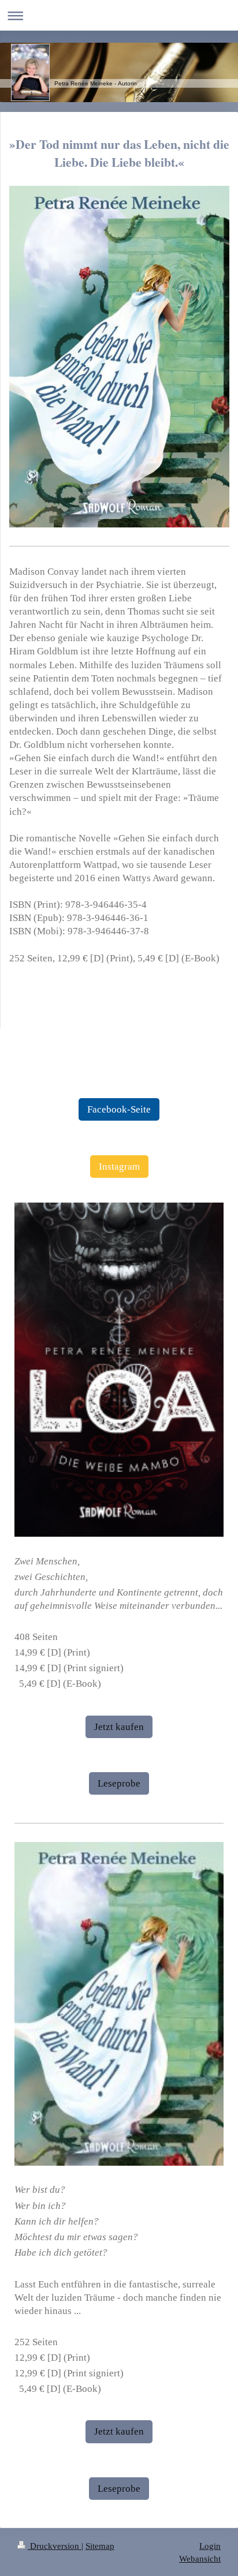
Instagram (119, 1167)
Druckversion (55, 2546)
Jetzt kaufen (119, 1727)
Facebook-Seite (119, 1109)
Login (210, 2546)
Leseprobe (119, 1783)
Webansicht (200, 2558)
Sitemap (100, 2546)
